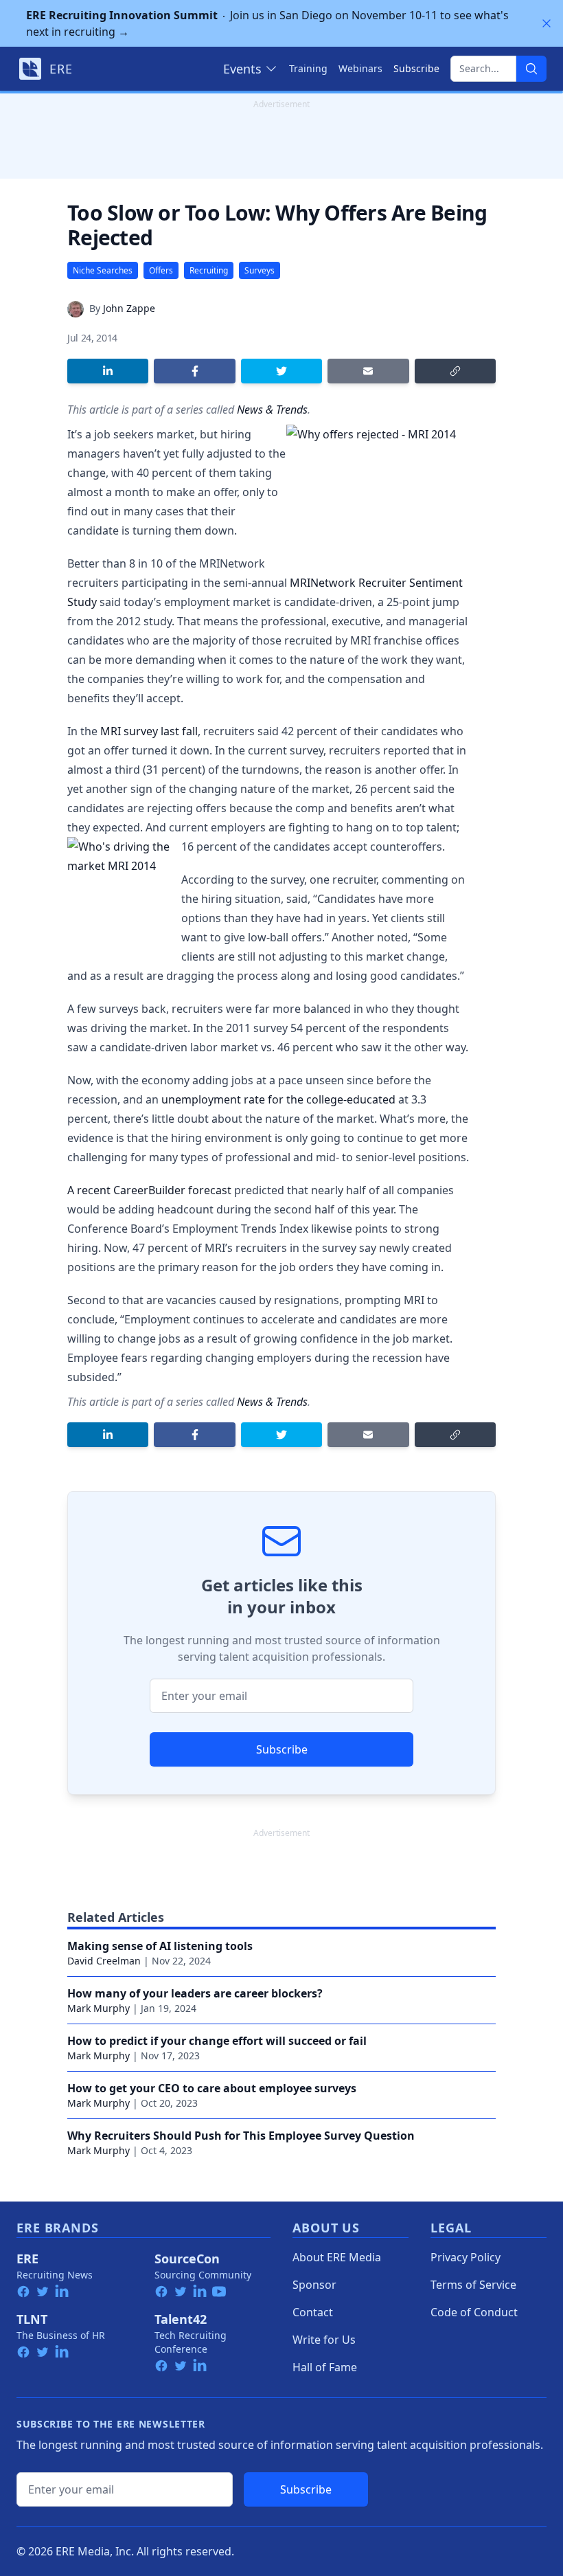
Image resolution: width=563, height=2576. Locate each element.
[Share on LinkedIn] (108, 371)
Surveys (260, 270)
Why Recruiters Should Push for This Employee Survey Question (241, 2136)
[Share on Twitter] (281, 371)
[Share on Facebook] (194, 371)
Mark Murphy (99, 2008)
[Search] (531, 69)
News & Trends (272, 410)
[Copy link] (455, 371)
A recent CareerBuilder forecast (149, 1190)
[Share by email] (368, 371)
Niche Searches (103, 270)
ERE (27, 2259)
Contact (313, 2312)
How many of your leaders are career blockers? (195, 1993)
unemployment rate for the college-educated (278, 1099)
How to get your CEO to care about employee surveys (212, 2088)
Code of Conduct (474, 2312)
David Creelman (104, 1961)
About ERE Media (337, 2257)
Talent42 (181, 2319)
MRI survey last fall (149, 731)
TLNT (32, 2319)
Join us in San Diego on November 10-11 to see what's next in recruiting (267, 23)
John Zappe (129, 308)
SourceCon (187, 2259)
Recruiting (209, 270)
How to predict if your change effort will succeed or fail (217, 2041)
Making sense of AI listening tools (160, 1946)
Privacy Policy (466, 2257)
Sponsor (314, 2285)
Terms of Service (473, 2285)
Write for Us (324, 2340)
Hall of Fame (325, 2367)
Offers (161, 270)
